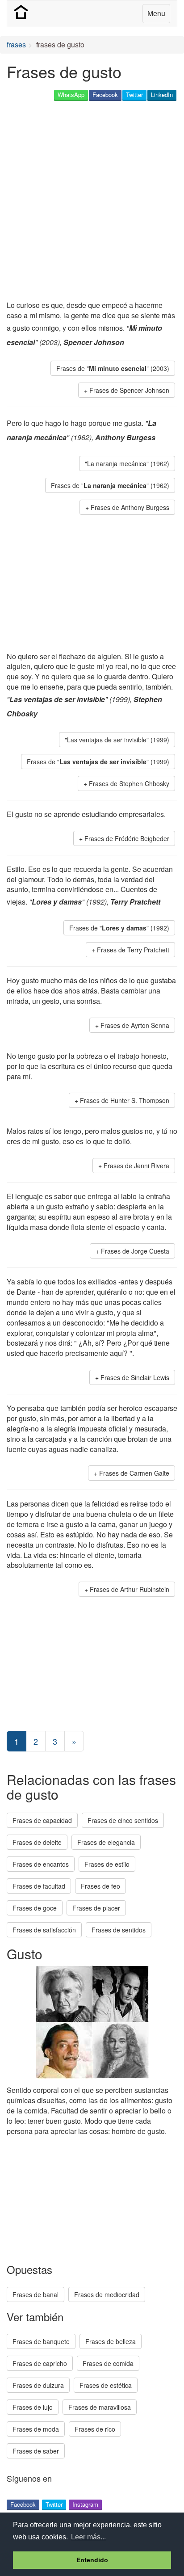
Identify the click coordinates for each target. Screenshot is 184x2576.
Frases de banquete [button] (41, 2341)
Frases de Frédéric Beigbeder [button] (127, 838)
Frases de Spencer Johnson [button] (129, 390)
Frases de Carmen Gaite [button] (134, 1473)
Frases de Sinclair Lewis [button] (135, 1377)
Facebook (105, 95)
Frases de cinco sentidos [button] (123, 1820)
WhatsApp (71, 95)
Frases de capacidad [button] (42, 1820)
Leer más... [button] (88, 2537)
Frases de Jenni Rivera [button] (136, 1166)
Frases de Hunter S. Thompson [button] (125, 1100)
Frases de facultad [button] (39, 1886)
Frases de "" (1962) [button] (110, 485)
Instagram (85, 2504)
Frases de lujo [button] (33, 2407)
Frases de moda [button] (36, 2429)
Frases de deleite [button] (37, 1842)
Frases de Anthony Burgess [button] (130, 507)
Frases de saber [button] (36, 2451)
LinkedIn (162, 95)
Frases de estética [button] (106, 2385)
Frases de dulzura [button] (38, 2385)
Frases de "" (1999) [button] (98, 762)
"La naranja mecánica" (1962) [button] (127, 463)
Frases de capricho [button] (40, 2363)
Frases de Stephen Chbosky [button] (129, 783)
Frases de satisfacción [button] (44, 1930)
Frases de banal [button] (36, 2294)
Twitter (134, 95)
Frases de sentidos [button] (119, 1930)
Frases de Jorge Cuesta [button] (135, 1251)
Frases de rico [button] (95, 2429)
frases (16, 44)
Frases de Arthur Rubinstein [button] (130, 1589)
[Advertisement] (92, 202)
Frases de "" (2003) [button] (113, 368)
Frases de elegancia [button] (106, 1842)
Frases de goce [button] (35, 1908)
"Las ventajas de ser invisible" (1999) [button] (117, 740)
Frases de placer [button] (96, 1908)
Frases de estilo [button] (107, 1864)
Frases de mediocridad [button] (107, 2294)
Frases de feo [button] (100, 1886)
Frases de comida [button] (108, 2363)
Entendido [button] (92, 2560)
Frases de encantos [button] (41, 1864)
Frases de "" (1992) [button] (119, 928)
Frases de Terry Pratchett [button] (133, 950)
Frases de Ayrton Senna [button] (135, 1025)
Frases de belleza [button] (111, 2341)
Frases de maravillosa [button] (100, 2407)
